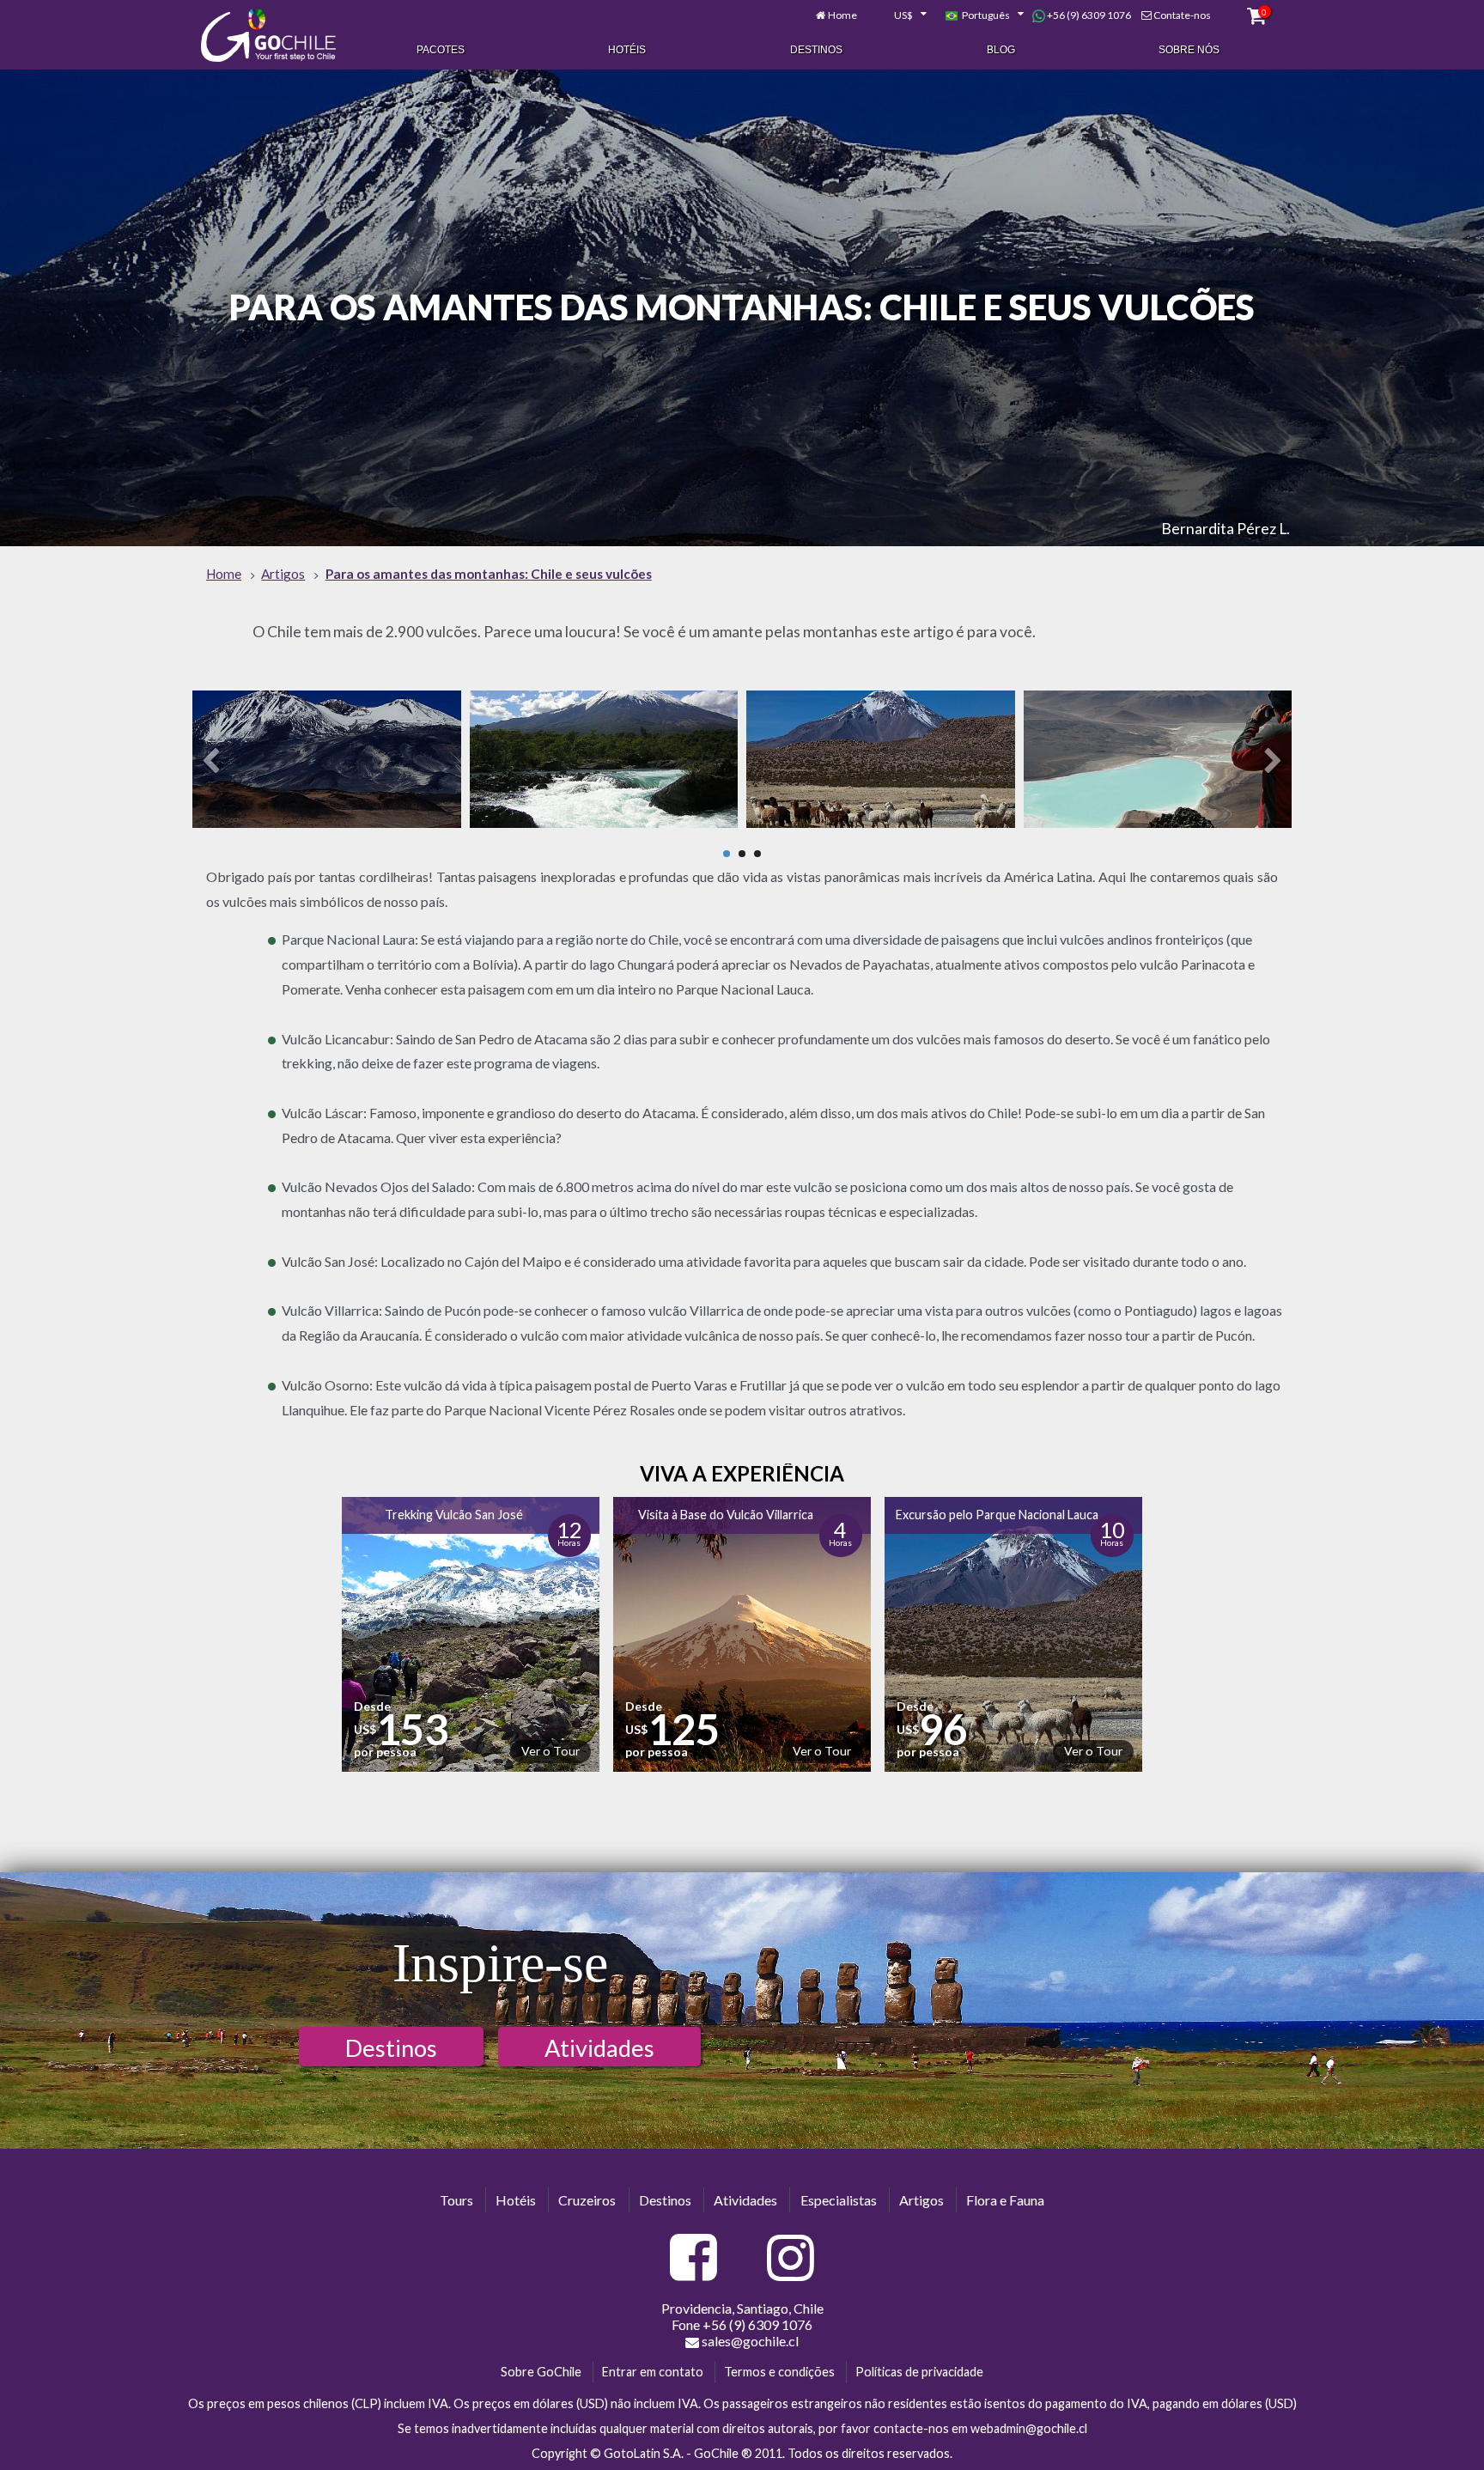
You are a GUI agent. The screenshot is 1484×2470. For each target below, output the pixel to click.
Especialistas (839, 2200)
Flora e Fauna (1005, 2200)
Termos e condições (779, 2372)
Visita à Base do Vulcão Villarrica (726, 1515)
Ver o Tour (550, 1751)
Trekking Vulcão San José (454, 1515)
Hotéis (627, 50)
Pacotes (441, 50)
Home (842, 15)
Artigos (921, 2200)
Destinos (816, 50)
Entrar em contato (653, 2372)
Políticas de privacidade (919, 2372)
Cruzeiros (587, 2200)
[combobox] (901, 15)
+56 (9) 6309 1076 (1088, 15)
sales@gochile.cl (750, 2341)
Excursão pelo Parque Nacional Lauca (997, 1515)
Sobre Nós (1189, 50)
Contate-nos (1182, 15)
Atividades (599, 2048)
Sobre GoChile (541, 2372)
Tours (456, 2200)
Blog (1001, 50)
